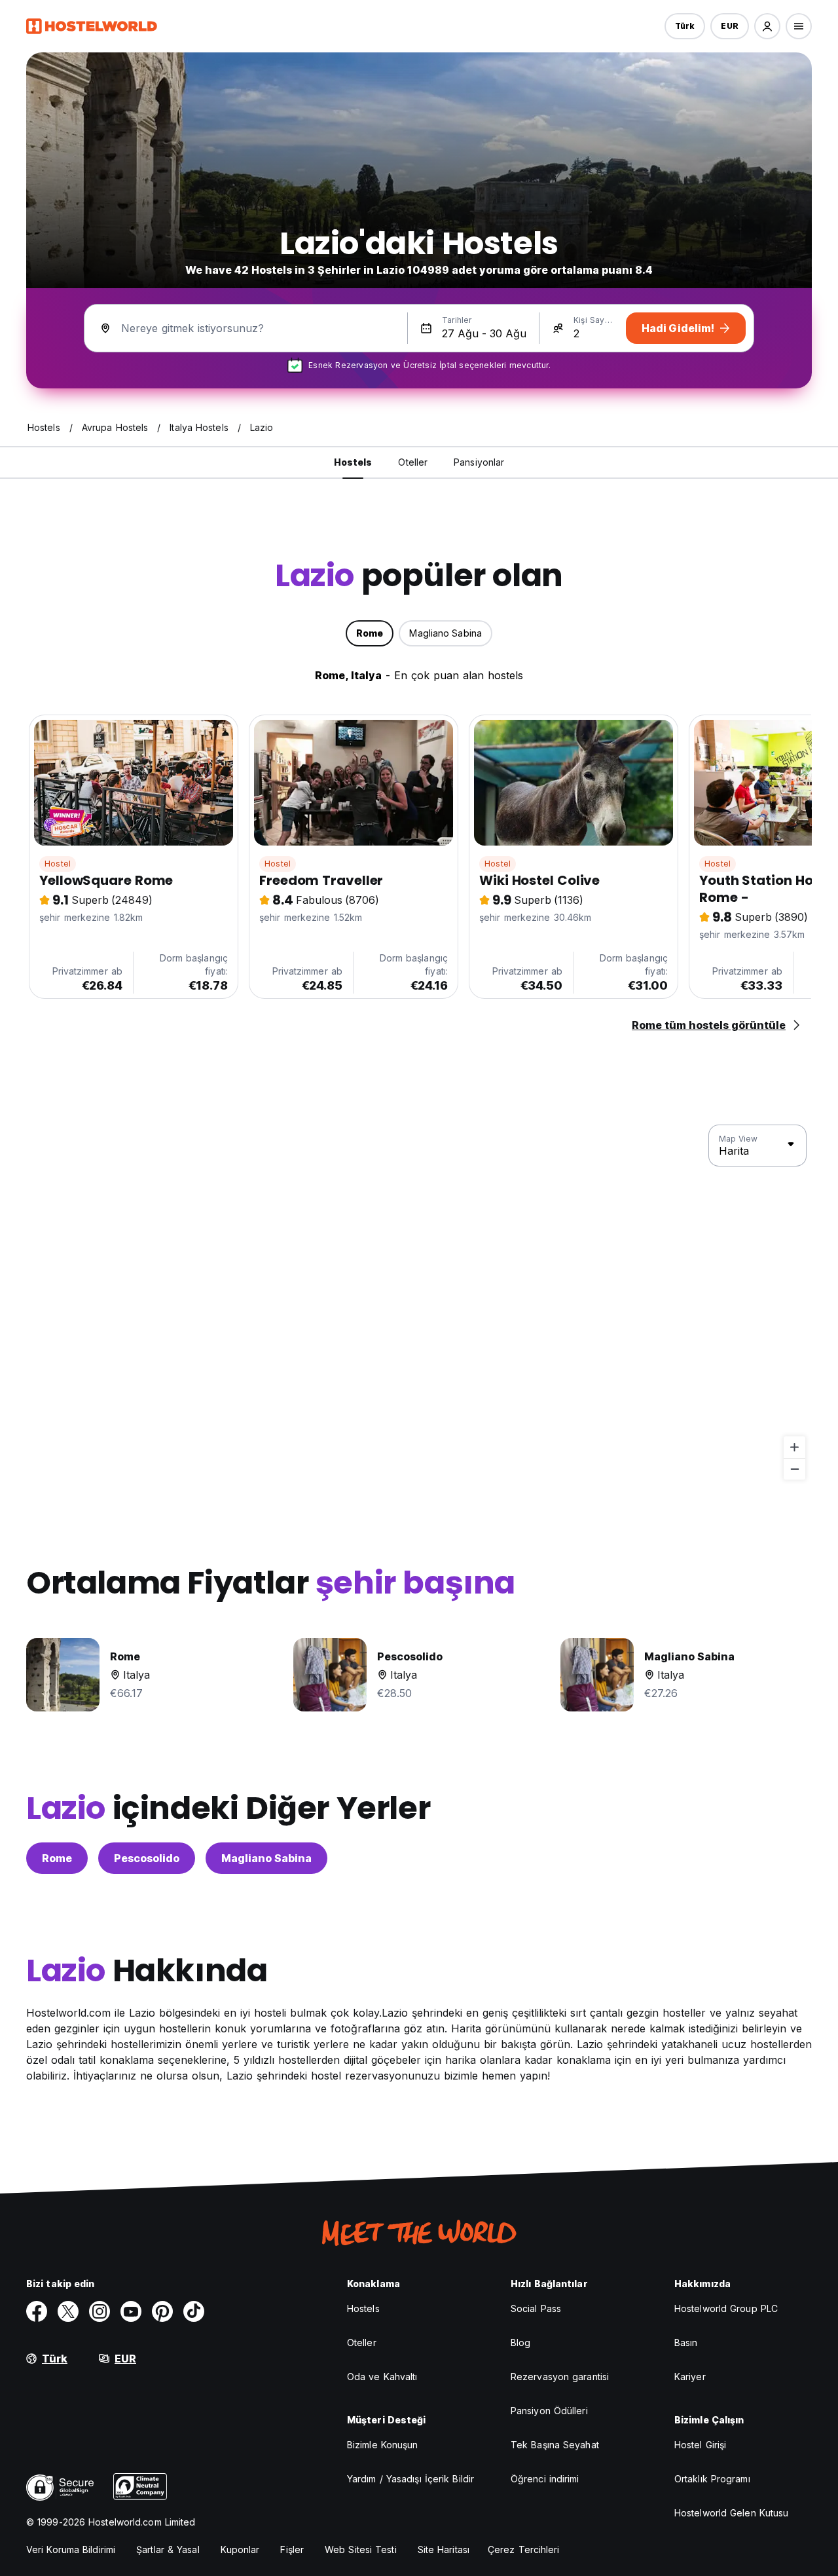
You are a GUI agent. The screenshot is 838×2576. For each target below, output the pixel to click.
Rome (57, 1858)
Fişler (292, 2549)
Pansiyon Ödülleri (549, 2411)
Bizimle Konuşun (383, 2445)
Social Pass (536, 2308)
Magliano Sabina (266, 1858)
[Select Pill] (767, 26)
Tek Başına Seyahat (555, 2445)
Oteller (362, 2343)
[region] (419, 1303)
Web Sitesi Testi (361, 2549)
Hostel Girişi (700, 2445)
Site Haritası (444, 2549)
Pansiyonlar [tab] (479, 462)
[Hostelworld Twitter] (68, 2311)
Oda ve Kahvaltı (382, 2377)
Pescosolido (147, 1858)
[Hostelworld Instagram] (100, 2311)
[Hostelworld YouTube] (131, 2311)
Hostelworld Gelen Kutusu (731, 2513)
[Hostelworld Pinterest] (162, 2311)
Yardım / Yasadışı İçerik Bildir (410, 2479)
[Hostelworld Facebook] (37, 2311)
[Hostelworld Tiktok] (194, 2311)
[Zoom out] (794, 1469)
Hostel (58, 864)
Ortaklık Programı (712, 2479)
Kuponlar (240, 2549)
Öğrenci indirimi (545, 2479)
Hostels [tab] (353, 462)
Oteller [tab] (413, 462)
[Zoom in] (794, 1447)
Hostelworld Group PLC (726, 2308)
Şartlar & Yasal (168, 2549)
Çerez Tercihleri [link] (524, 2549)
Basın (686, 2343)
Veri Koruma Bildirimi (71, 2549)
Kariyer (690, 2377)
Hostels (363, 2308)
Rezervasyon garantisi (560, 2377)
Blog (520, 2343)
